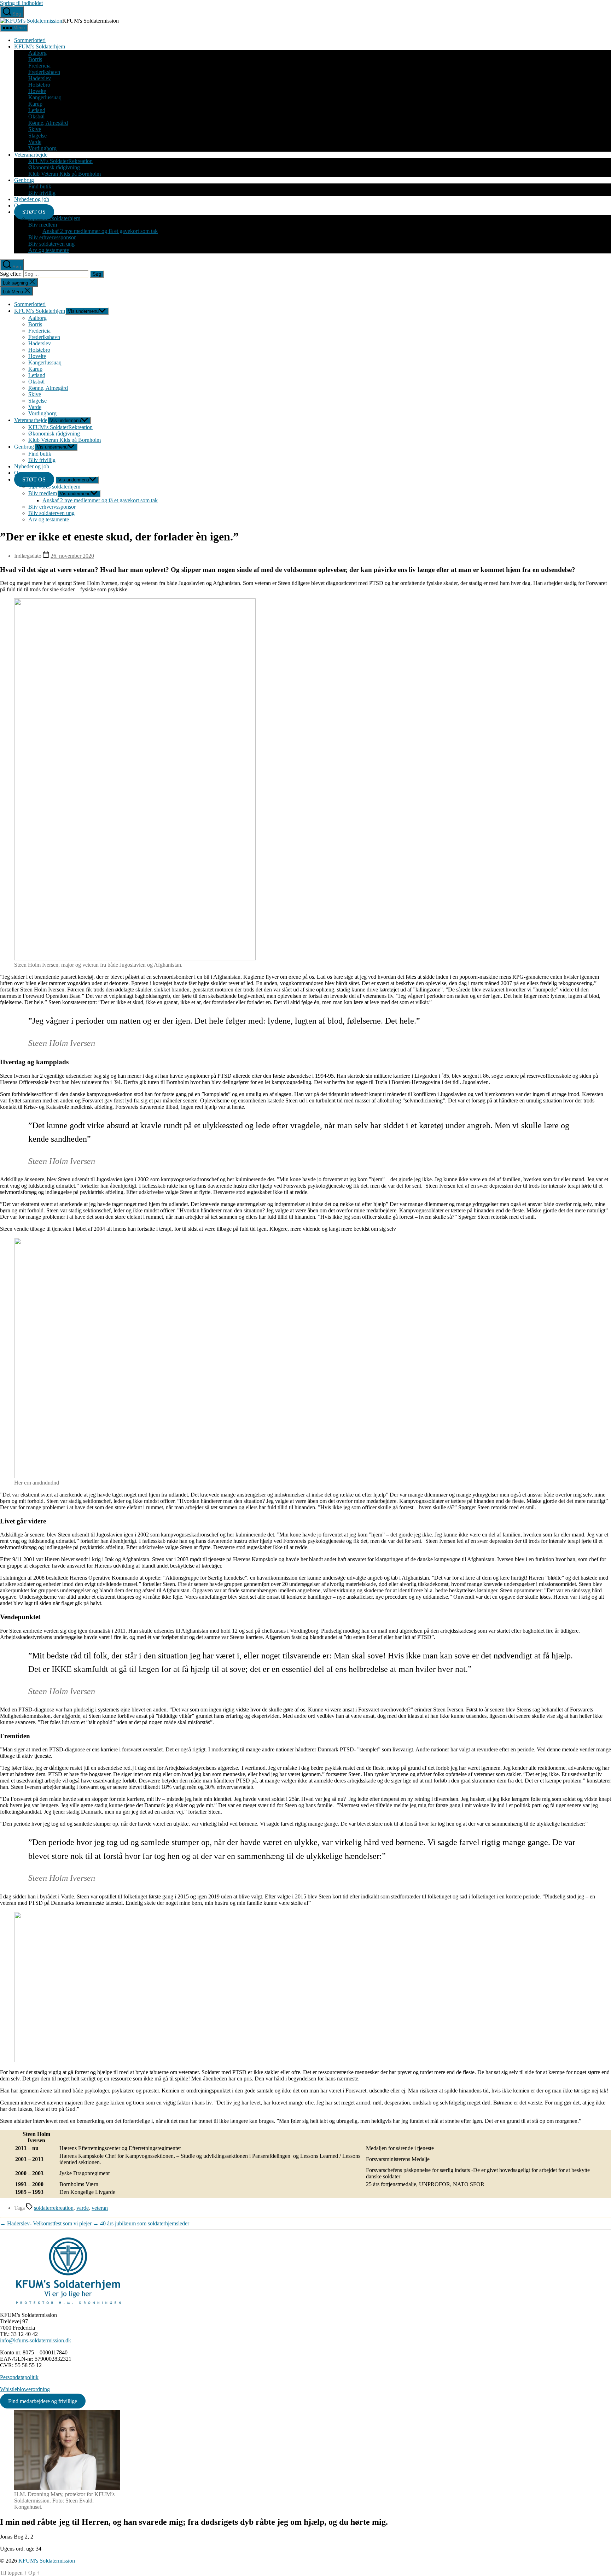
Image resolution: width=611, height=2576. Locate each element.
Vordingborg (42, 148)
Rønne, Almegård (48, 123)
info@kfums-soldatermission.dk (36, 2340)
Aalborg (37, 53)
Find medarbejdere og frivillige (43, 2401)
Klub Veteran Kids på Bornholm (65, 174)
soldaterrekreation (54, 2208)
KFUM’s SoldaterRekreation (60, 161)
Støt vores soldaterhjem (54, 218)
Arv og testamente (49, 250)
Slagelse (37, 136)
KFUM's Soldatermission (47, 2561)
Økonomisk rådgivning (54, 167)
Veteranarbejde (31, 155)
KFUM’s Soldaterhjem (40, 46)
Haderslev (40, 78)
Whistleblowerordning (25, 2389)
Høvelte (37, 91)
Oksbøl (36, 116)
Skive (35, 129)
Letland (37, 110)
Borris (35, 59)
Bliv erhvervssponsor (52, 237)
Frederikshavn (44, 72)
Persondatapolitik (19, 2377)
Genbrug (24, 180)
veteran (100, 2208)
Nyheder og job (32, 199)
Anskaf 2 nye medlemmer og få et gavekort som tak (100, 231)
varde (83, 2208)
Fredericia (39, 66)
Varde (35, 142)
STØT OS (34, 212)
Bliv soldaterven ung (51, 244)
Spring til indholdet (21, 3)
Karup (35, 104)
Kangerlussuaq (45, 97)
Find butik (40, 186)
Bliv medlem (43, 225)
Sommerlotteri (30, 40)
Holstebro (39, 85)
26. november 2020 (72, 556)
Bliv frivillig (42, 193)
